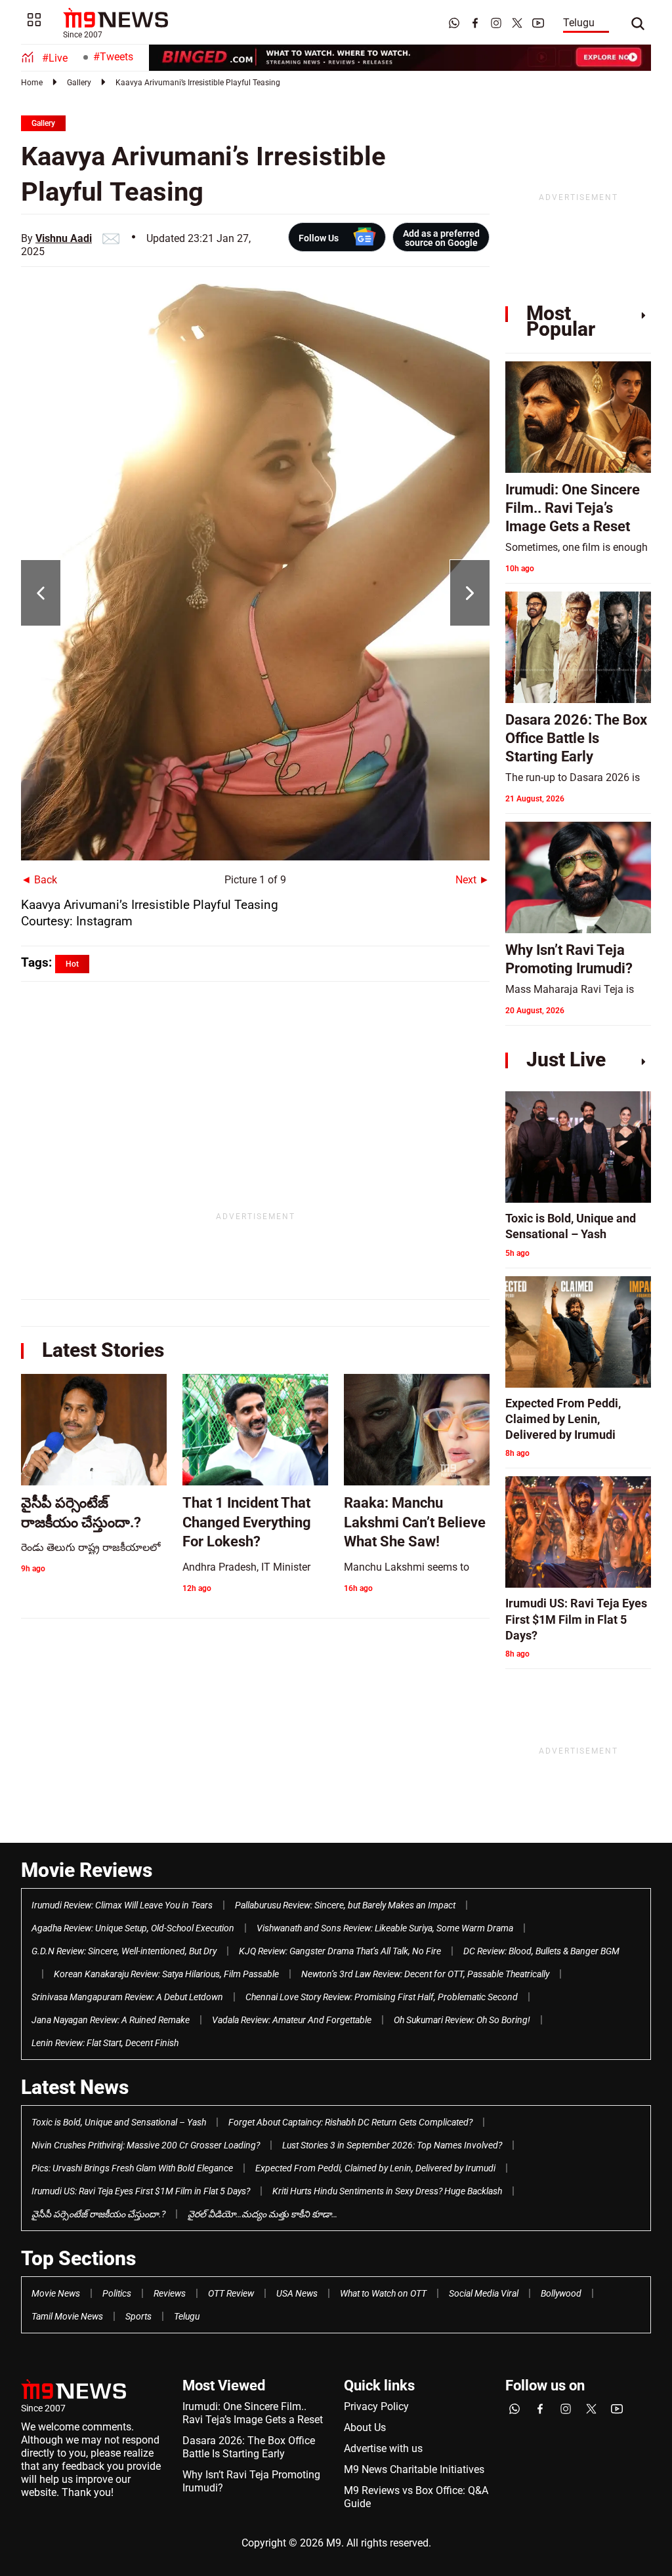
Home (32, 83)
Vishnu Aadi (64, 238)
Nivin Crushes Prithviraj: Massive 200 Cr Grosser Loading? (146, 2145)
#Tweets (113, 57)
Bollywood (561, 2293)
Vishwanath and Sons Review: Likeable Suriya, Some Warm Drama (385, 1928)
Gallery (79, 83)
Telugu (579, 23)
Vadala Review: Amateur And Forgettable (292, 2020)
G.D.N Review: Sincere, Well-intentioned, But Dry (124, 1951)
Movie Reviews (87, 1870)
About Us (365, 2427)
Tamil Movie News (67, 2316)
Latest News (75, 2087)
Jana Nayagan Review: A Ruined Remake (111, 2020)
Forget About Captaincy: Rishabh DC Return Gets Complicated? (350, 2122)
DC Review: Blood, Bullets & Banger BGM (541, 1951)
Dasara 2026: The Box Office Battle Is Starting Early (249, 2447)
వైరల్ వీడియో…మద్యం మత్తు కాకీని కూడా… (262, 2214)
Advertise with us (383, 2448)
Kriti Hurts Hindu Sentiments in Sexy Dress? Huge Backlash (387, 2191)
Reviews (170, 2293)
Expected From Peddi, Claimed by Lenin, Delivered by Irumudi (375, 2168)
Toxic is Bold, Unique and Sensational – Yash (119, 2122)
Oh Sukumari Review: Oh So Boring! (462, 2020)
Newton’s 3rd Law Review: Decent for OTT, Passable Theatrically (425, 1974)
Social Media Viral (484, 2293)
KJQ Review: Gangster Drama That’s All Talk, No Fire (340, 1951)
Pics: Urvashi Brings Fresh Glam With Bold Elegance (132, 2168)
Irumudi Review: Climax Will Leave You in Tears (122, 1905)
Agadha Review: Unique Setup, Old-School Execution (133, 1928)
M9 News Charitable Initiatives (414, 2469)
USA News (297, 2293)
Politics (117, 2293)
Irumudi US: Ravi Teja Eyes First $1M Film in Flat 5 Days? (141, 2191)
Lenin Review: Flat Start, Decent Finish (105, 2043)
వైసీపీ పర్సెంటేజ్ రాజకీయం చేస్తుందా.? (98, 2214)
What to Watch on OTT (383, 2293)
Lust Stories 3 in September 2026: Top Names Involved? (392, 2145)
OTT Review (231, 2293)
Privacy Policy (376, 2406)
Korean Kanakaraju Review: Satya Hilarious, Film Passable (166, 1974)
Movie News (56, 2293)
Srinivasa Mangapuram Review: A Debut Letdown (127, 1997)
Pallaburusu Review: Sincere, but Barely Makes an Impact (345, 1905)
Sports (138, 2316)
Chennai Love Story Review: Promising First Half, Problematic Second (382, 1997)
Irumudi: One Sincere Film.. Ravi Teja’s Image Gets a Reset (253, 2413)
